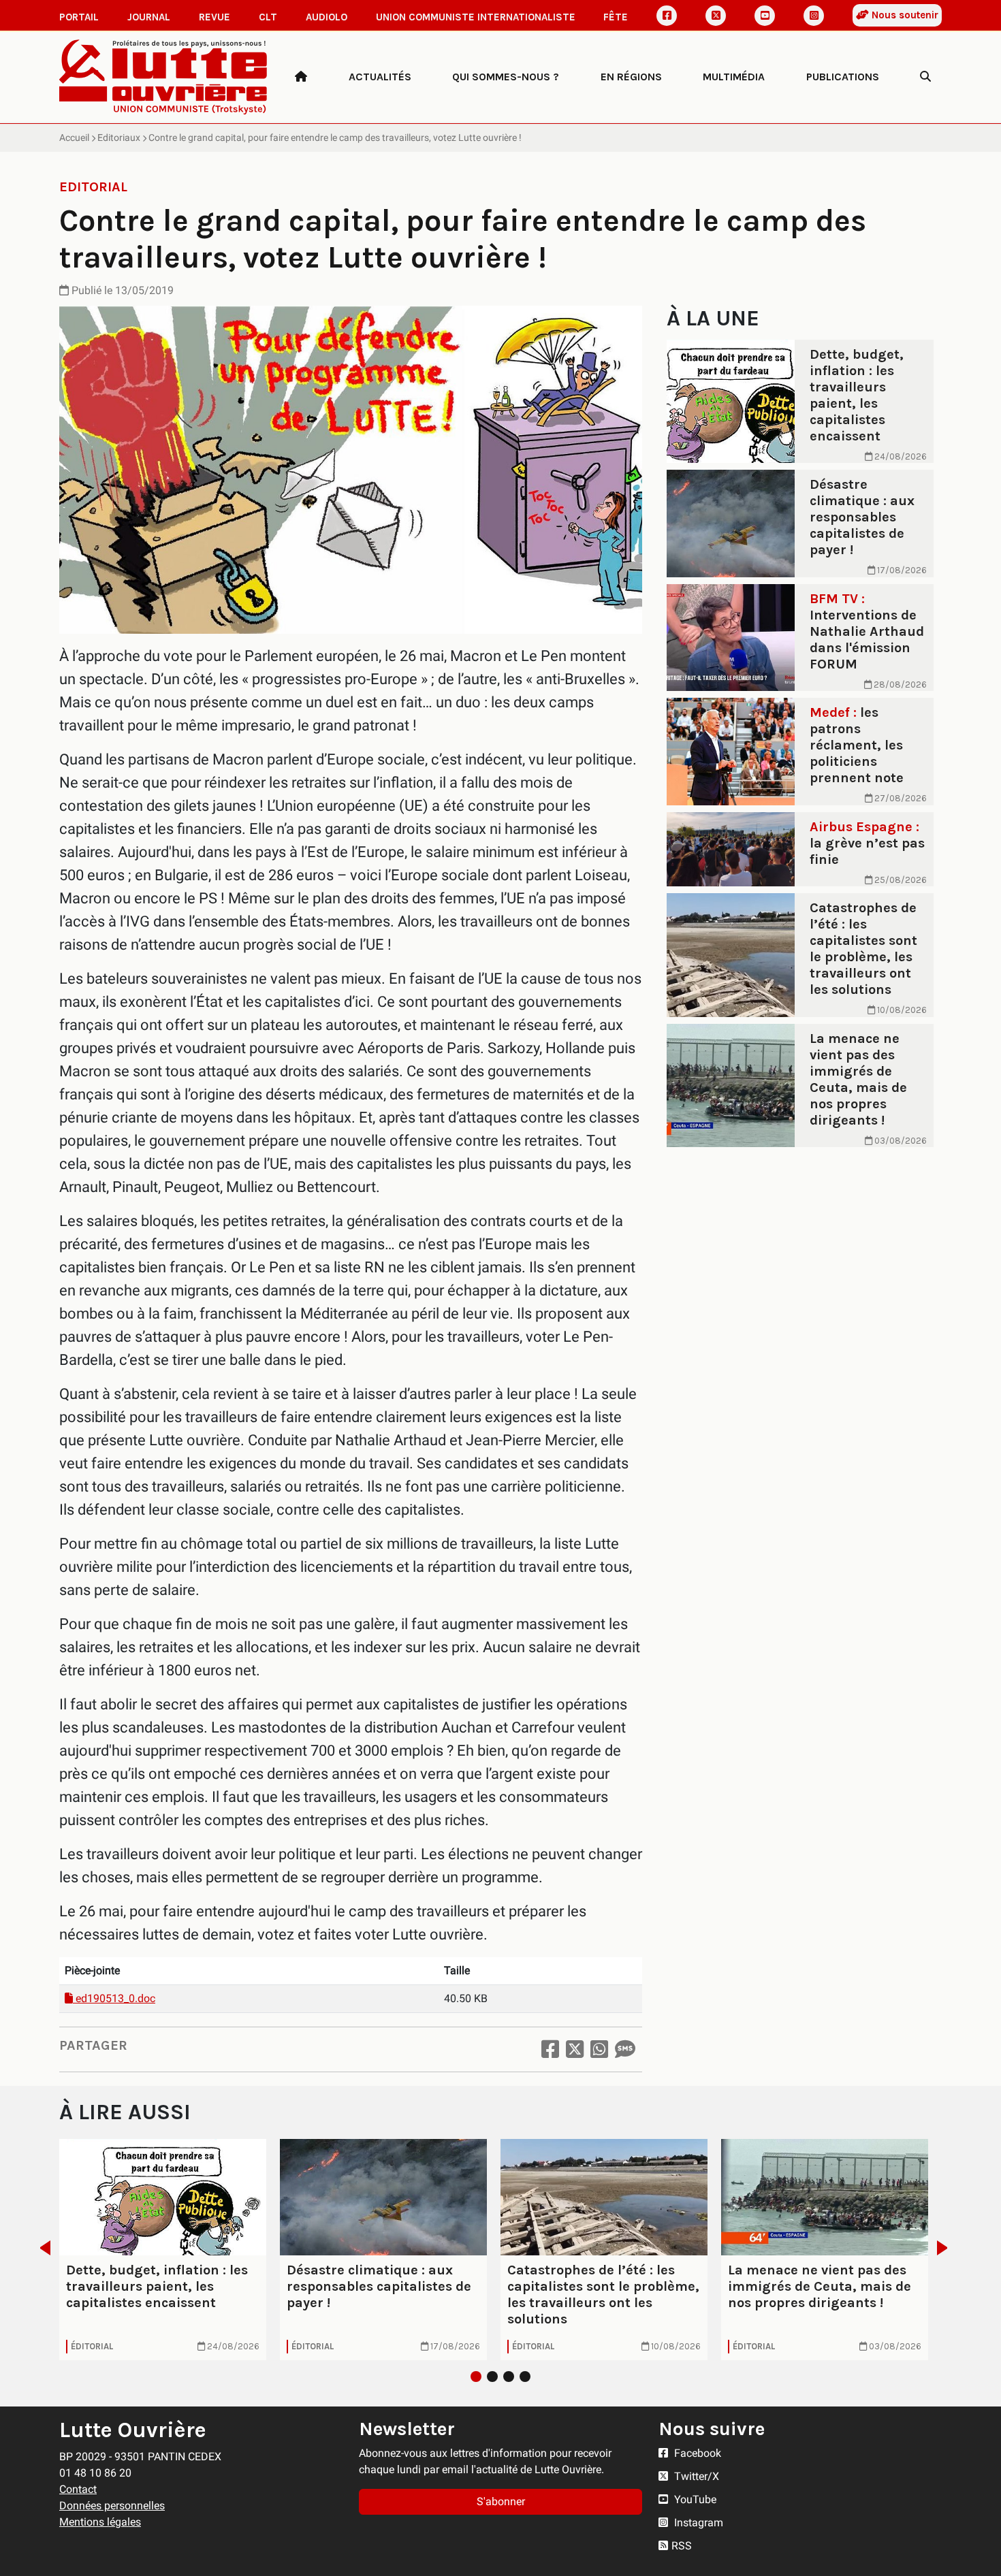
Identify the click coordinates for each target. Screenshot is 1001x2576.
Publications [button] (843, 77)
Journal (149, 17)
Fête (616, 17)
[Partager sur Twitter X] (575, 2049)
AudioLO (327, 17)
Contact (78, 2489)
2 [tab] (492, 2377)
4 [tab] (525, 2377)
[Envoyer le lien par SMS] (625, 2049)
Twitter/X (695, 2476)
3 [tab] (509, 2377)
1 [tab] (476, 2377)
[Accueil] (301, 77)
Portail (79, 17)
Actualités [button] (380, 77)
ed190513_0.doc (114, 1998)
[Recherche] (925, 77)
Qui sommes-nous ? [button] (506, 77)
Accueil (74, 138)
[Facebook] (667, 16)
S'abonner (501, 2501)
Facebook (696, 2453)
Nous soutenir (904, 15)
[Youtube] (765, 16)
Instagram (697, 2523)
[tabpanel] (163, 2249)
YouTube (694, 2499)
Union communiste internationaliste (476, 17)
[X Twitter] (716, 16)
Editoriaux (119, 138)
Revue (214, 17)
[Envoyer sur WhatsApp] (599, 2049)
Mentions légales (100, 2522)
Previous (41, 2248)
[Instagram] (814, 16)
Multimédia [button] (734, 77)
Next (946, 2248)
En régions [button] (631, 77)
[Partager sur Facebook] (550, 2049)
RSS (682, 2546)
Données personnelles (112, 2506)
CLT (268, 17)
